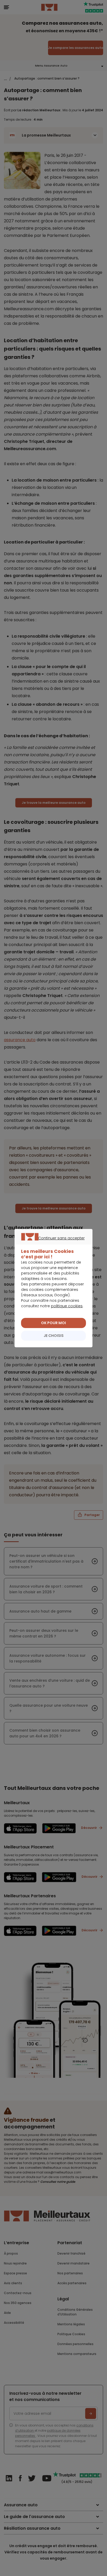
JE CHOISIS (54, 1336)
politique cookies (67, 1306)
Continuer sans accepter (51, 1244)
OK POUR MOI (53, 1323)
